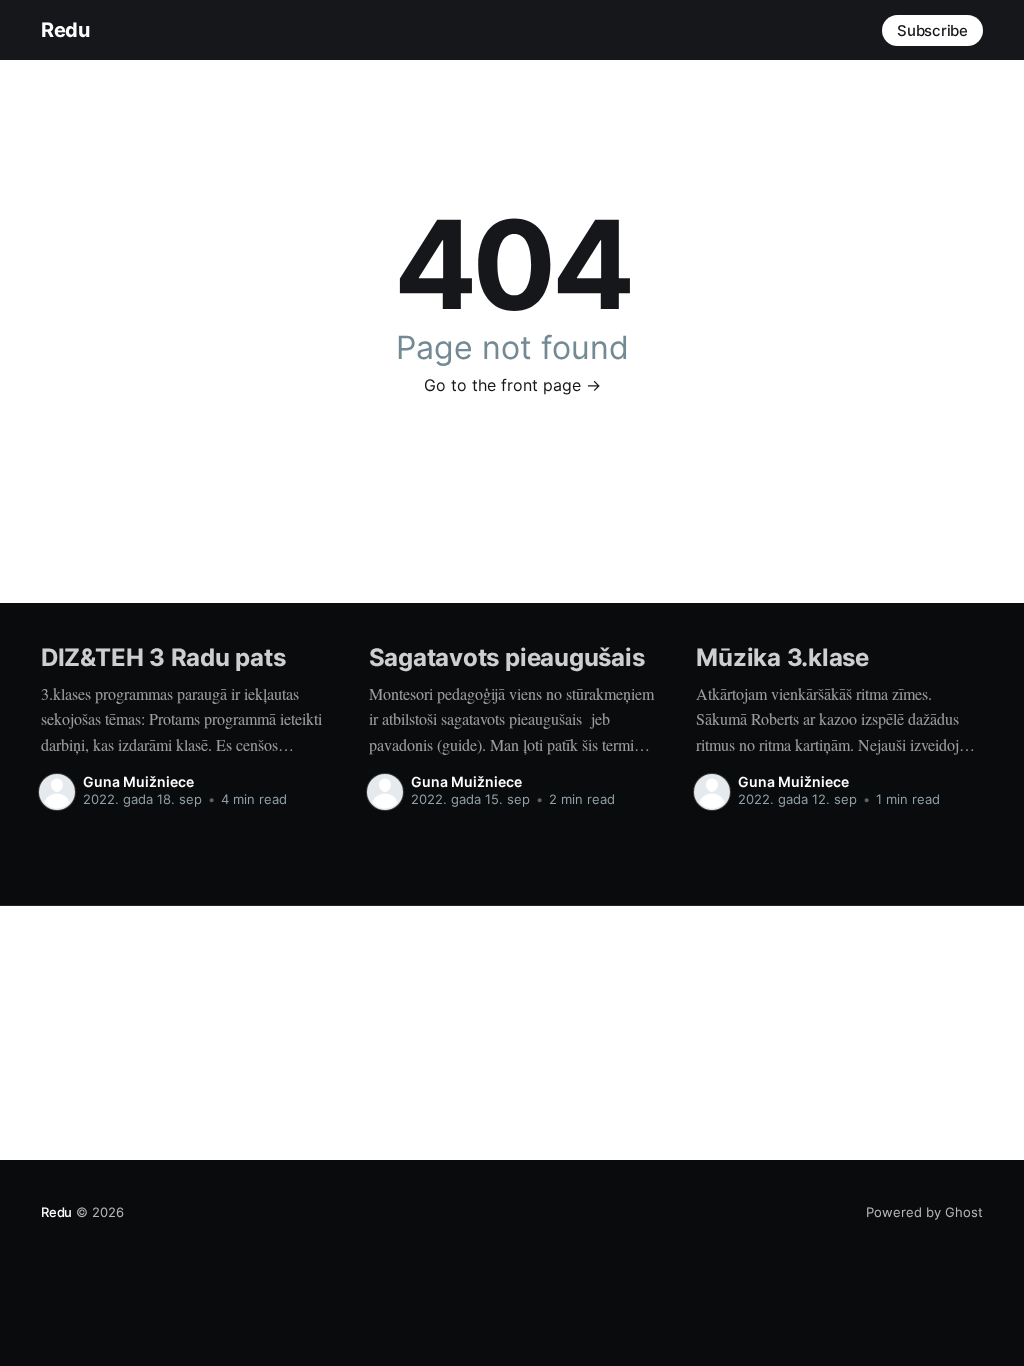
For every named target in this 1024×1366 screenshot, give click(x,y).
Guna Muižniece (138, 781)
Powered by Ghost (924, 1212)
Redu (65, 30)
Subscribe (932, 30)
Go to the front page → (512, 385)
